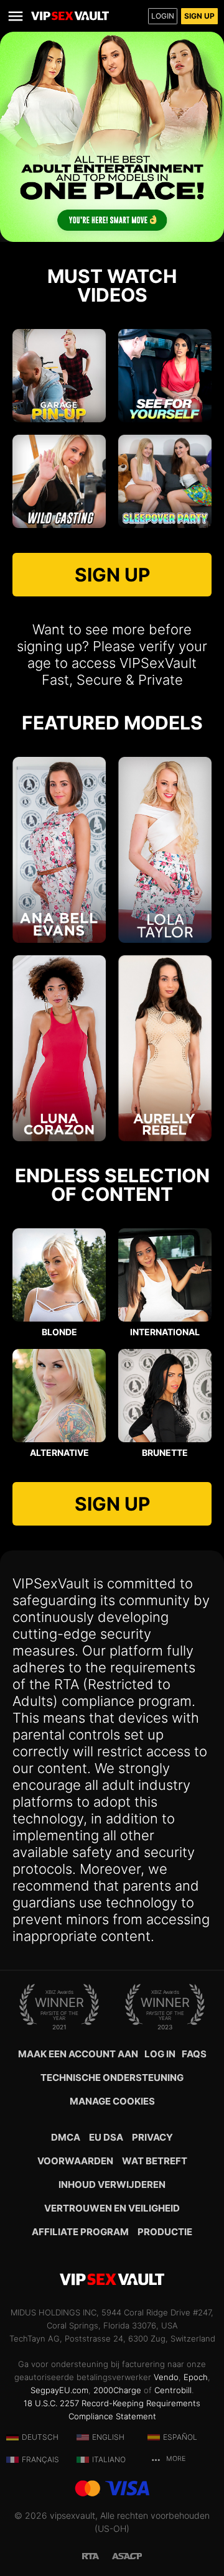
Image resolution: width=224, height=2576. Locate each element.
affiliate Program (80, 2232)
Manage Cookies (112, 2101)
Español (180, 2437)
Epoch (196, 2377)
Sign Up (199, 16)
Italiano (109, 2459)
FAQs (194, 2054)
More (175, 2459)
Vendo (166, 2377)
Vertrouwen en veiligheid (112, 2208)
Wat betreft (155, 2161)
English (108, 2437)
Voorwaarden (75, 2161)
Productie (165, 2232)
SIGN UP (112, 575)
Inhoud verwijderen (112, 2185)
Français (40, 2459)
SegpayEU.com (59, 2390)
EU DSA (106, 2137)
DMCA (66, 2137)
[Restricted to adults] (97, 2555)
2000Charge (117, 2390)
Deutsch (40, 2437)
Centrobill (173, 2390)
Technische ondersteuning (112, 2078)
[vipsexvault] (70, 16)
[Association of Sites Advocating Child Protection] (127, 2555)
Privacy (152, 2137)
